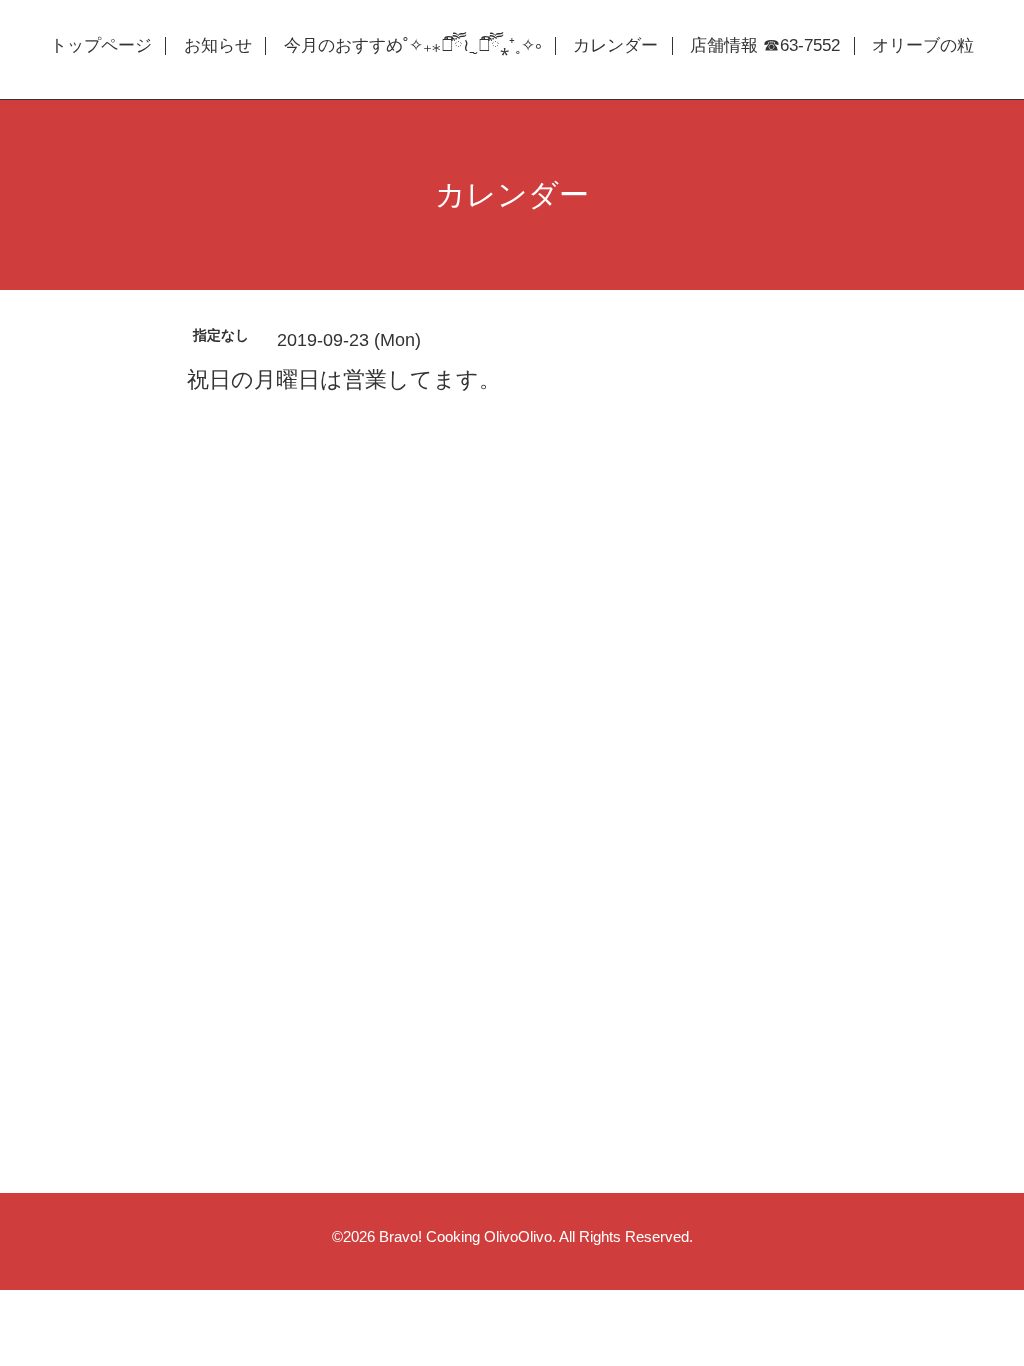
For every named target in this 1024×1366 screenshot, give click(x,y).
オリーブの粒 (923, 46)
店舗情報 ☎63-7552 (765, 46)
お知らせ (218, 46)
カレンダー (615, 46)
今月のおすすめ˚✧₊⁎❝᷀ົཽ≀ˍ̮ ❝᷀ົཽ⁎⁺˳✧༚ (412, 46)
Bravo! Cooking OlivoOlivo (465, 1236)
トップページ (101, 46)
